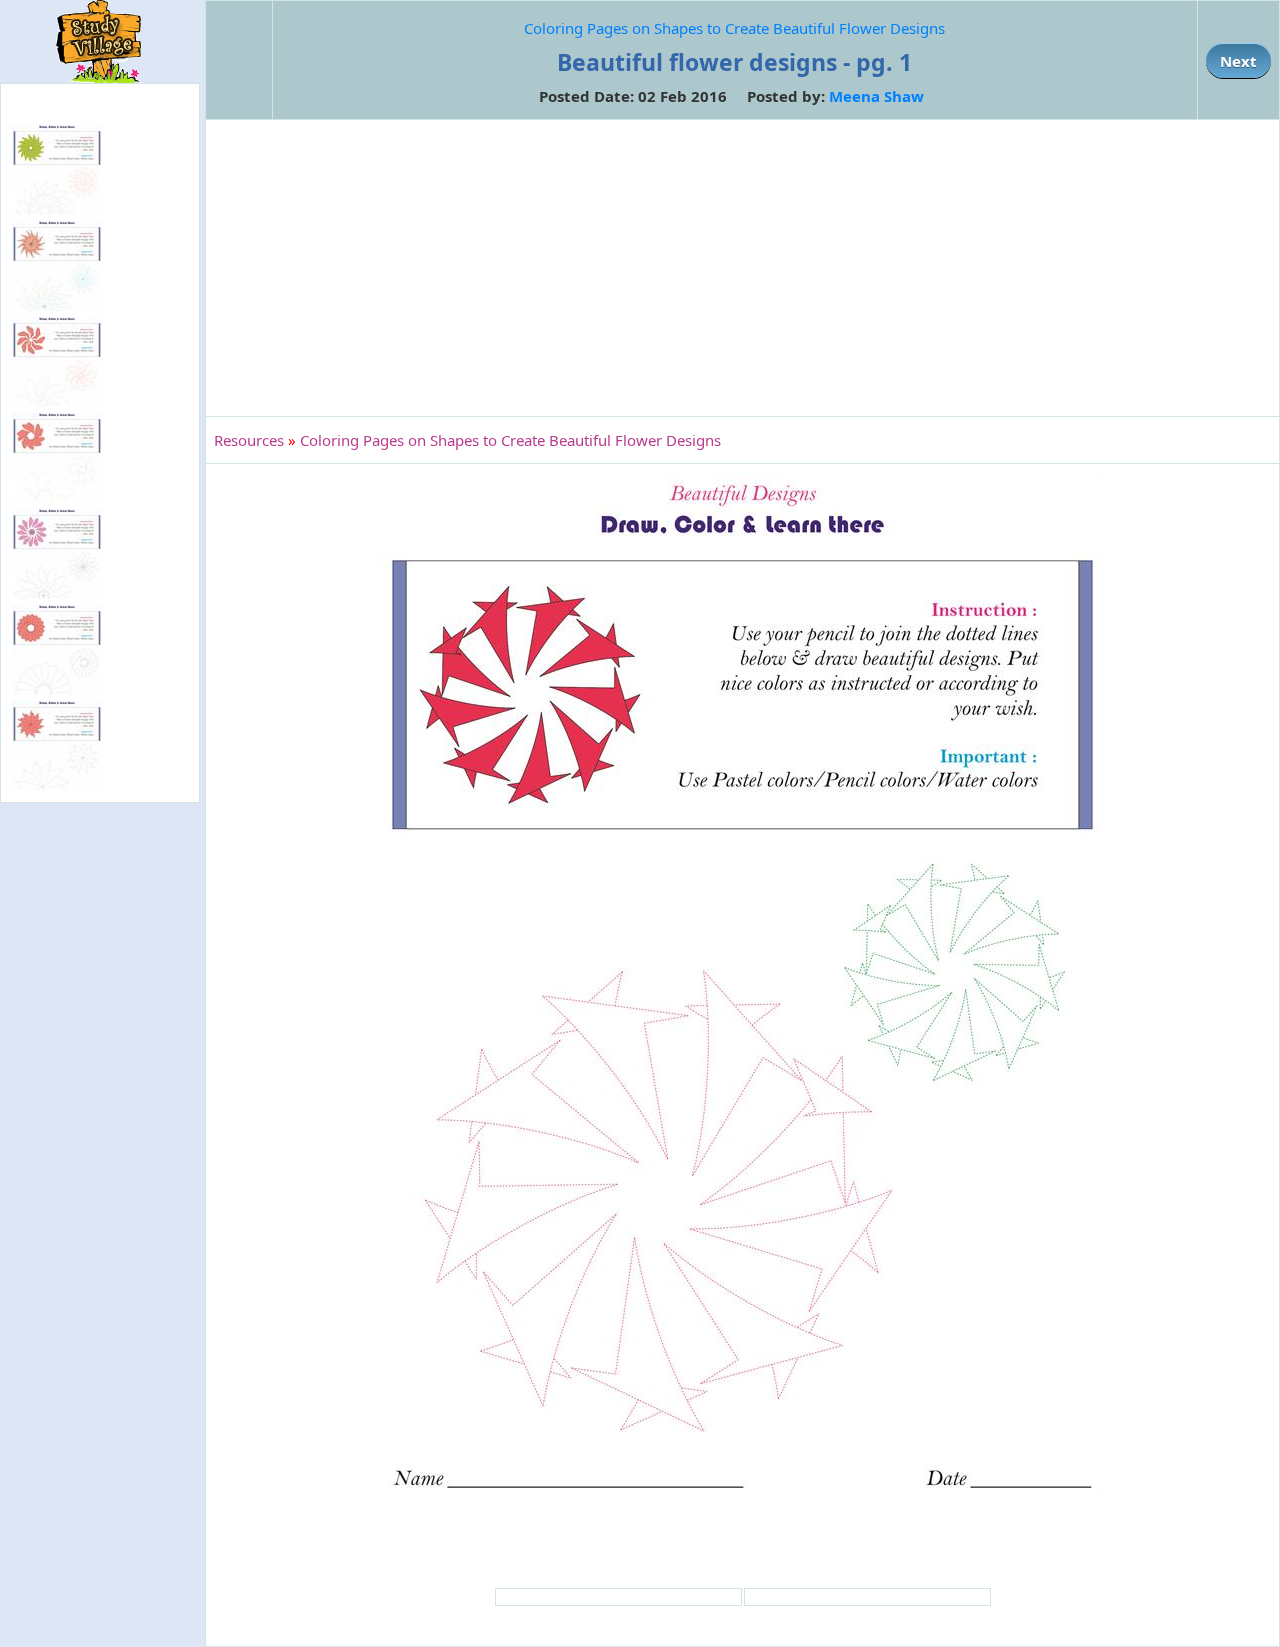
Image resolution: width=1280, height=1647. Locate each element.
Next (1238, 61)
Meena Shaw (876, 96)
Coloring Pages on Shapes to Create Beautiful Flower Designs (734, 28)
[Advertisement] (742, 268)
